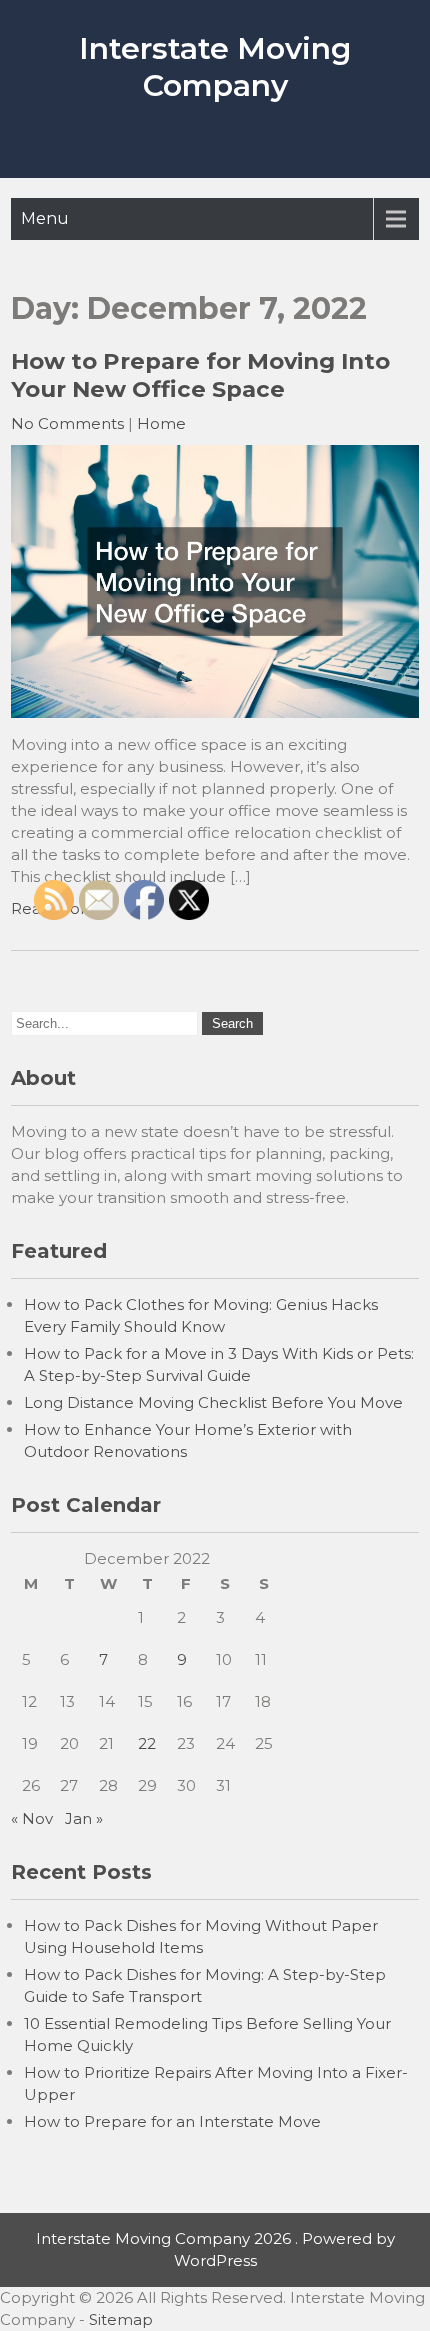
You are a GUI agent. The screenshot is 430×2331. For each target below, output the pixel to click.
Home (161, 423)
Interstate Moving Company (215, 67)
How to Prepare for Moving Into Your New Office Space (200, 375)
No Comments (67, 423)
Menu (45, 218)
